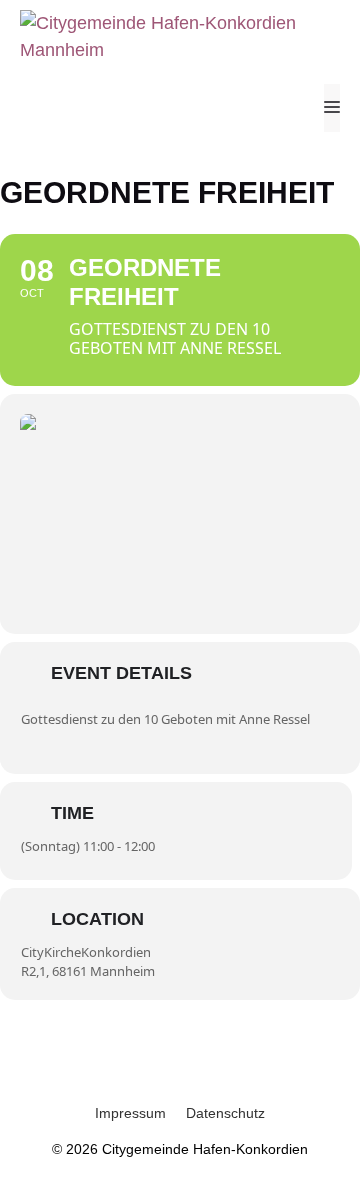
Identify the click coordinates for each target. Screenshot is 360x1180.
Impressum (130, 1113)
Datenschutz (225, 1113)
